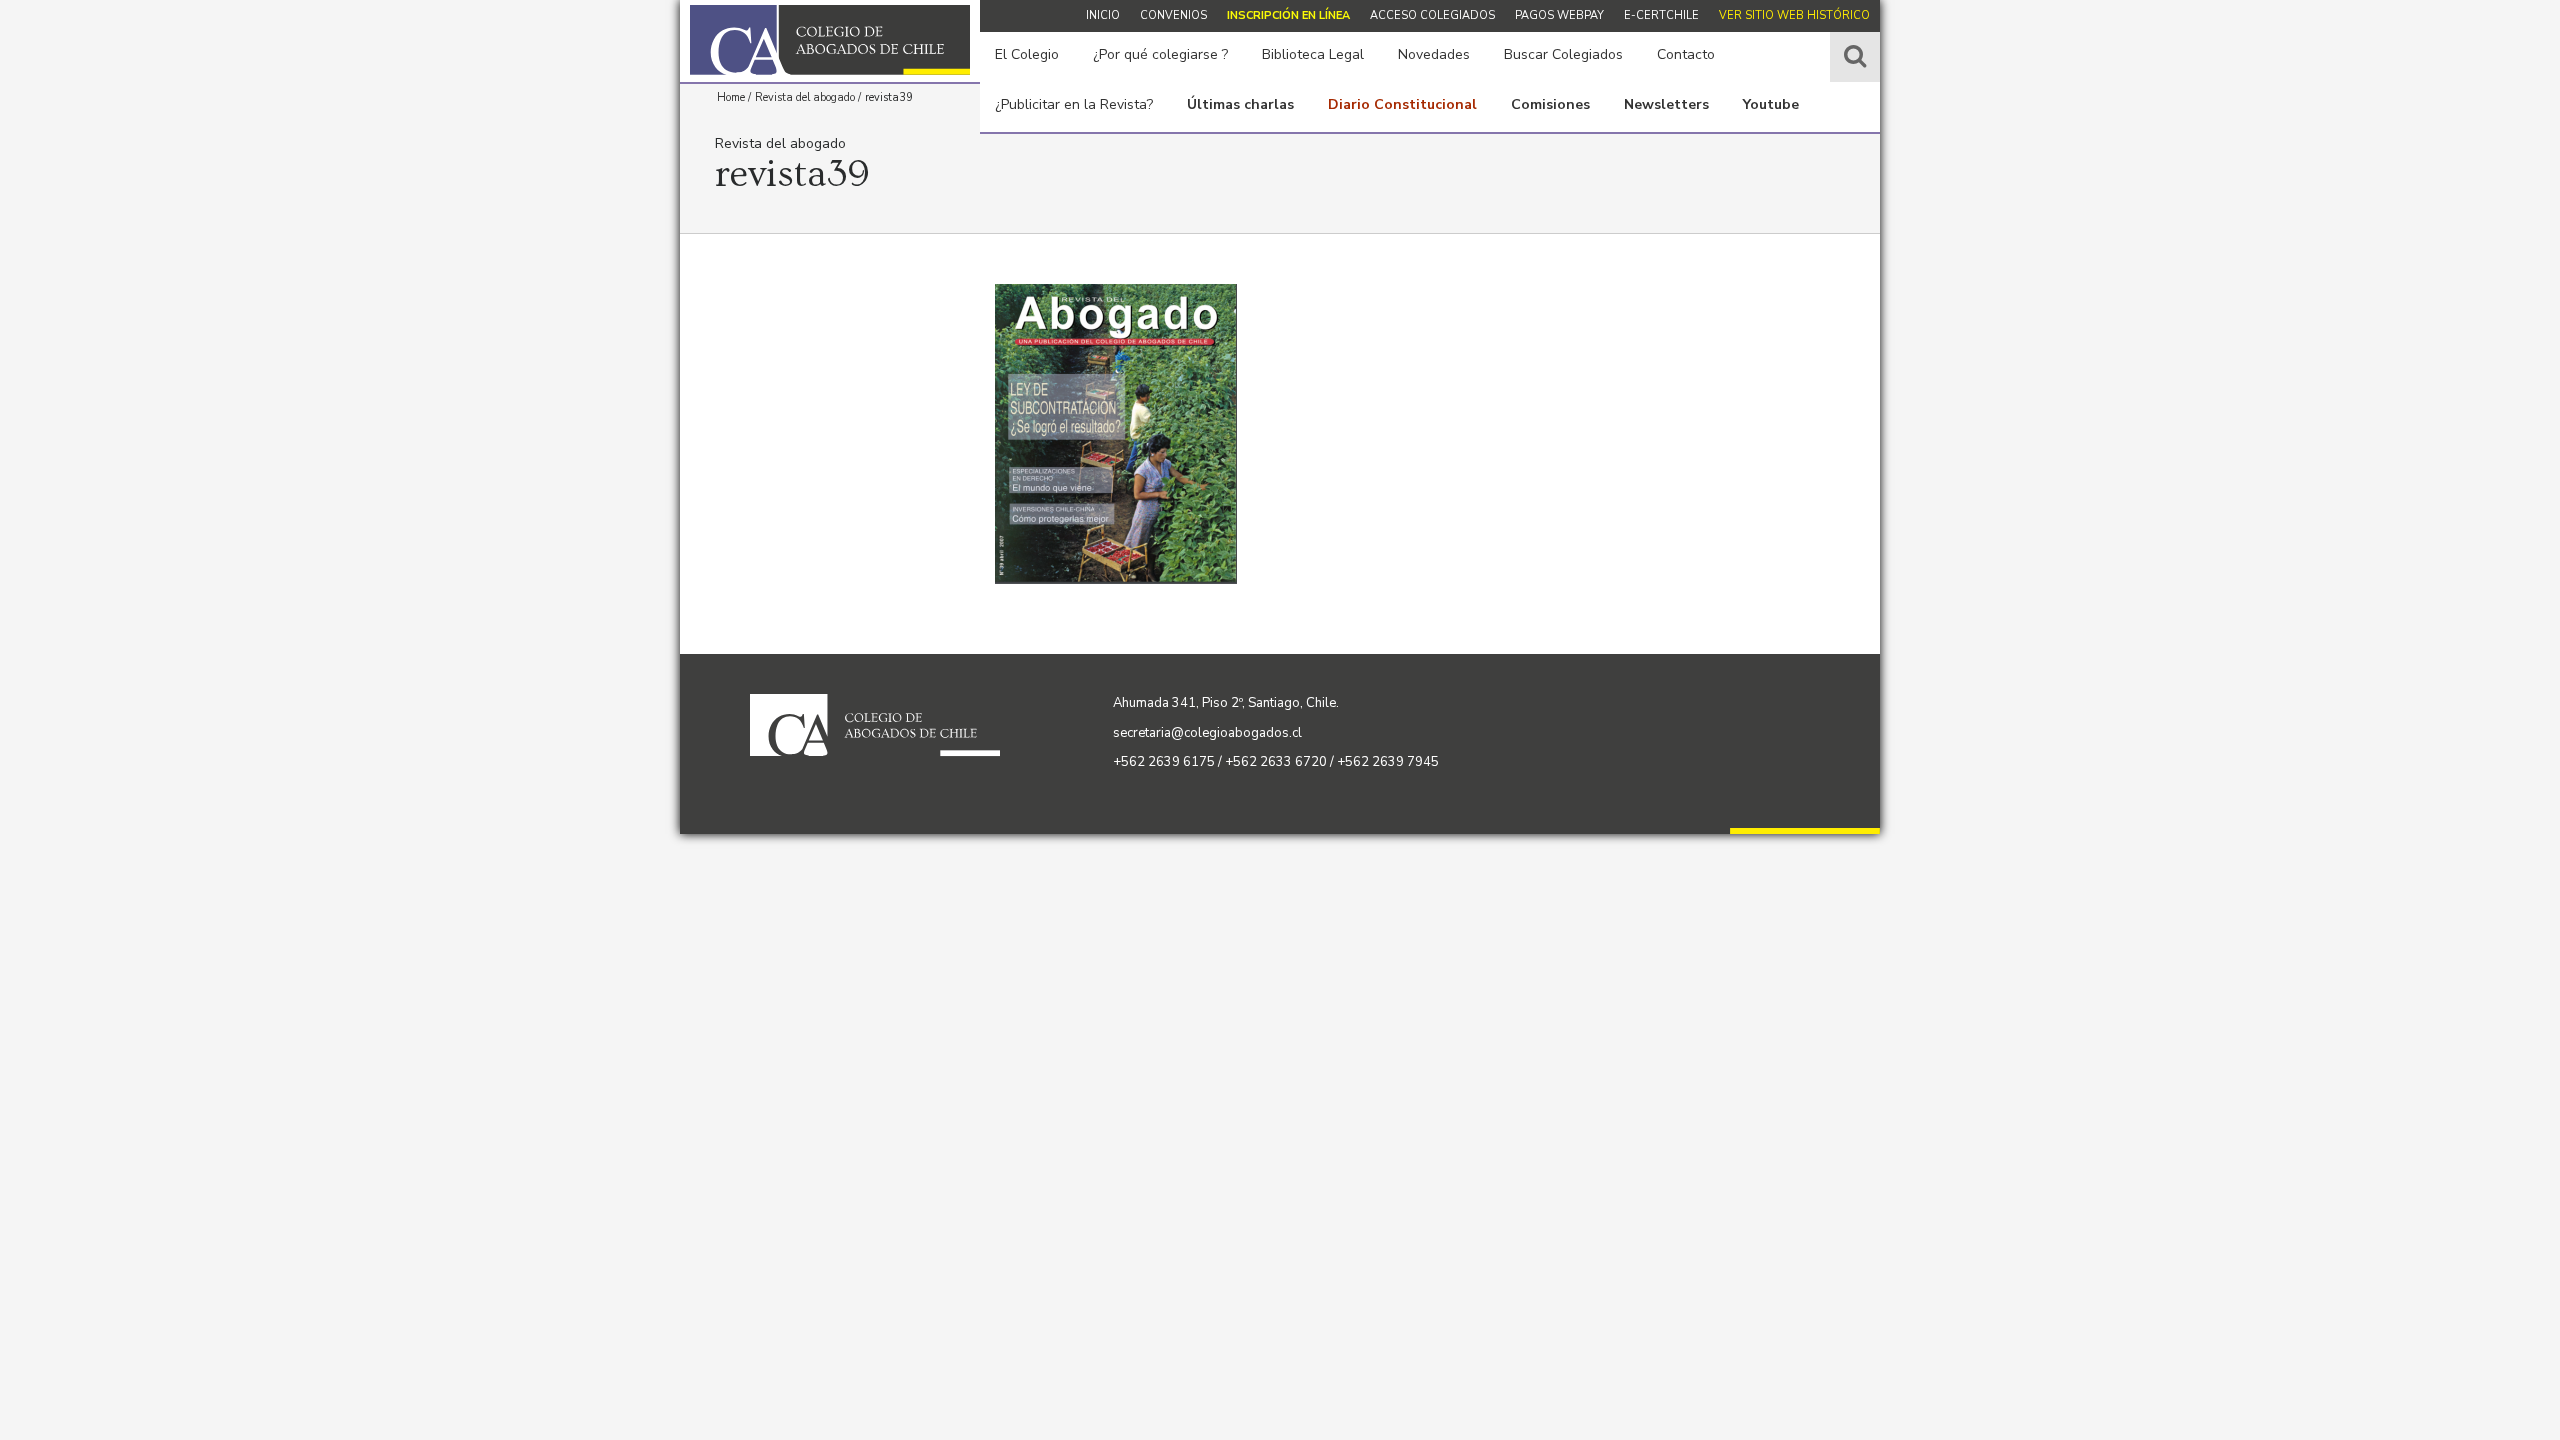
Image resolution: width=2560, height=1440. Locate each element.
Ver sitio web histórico (1794, 15)
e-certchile (1661, 15)
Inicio (1103, 15)
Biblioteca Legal (1313, 54)
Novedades (1434, 54)
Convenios (1173, 15)
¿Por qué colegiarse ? (1160, 54)
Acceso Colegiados (1432, 15)
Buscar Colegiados (1563, 54)
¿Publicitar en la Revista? (1074, 104)
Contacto (1686, 54)
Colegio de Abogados (830, 40)
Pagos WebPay (1559, 15)
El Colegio (1027, 54)
